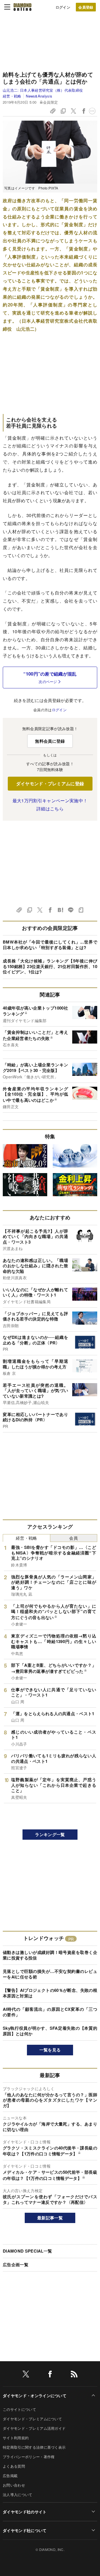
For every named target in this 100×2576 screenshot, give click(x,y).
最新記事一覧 (50, 2218)
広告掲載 (10, 2476)
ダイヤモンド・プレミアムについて (32, 2419)
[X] (26, 2375)
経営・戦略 (12, 96)
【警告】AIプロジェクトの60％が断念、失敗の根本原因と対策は (50, 1993)
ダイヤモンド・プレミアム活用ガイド (34, 2428)
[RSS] (74, 2375)
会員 (73, 1538)
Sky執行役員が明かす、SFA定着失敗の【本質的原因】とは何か (50, 2031)
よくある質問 (14, 2466)
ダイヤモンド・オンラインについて (35, 2395)
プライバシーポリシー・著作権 (29, 2457)
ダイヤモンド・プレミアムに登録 (50, 783)
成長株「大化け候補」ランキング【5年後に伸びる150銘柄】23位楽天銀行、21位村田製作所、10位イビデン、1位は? (50, 966)
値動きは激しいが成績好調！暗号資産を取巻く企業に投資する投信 (50, 1955)
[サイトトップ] (22, 7)
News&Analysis (39, 96)
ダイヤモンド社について (25, 2530)
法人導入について (18, 2495)
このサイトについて (19, 2409)
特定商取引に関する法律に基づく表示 (34, 2447)
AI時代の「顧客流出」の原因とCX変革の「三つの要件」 (50, 2012)
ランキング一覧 (50, 1834)
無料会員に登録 (50, 741)
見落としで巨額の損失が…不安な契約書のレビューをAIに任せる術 (50, 1974)
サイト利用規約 (16, 2438)
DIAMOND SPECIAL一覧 (27, 2251)
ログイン (63, 7)
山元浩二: (43, 90)
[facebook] (50, 2375)
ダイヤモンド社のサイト (25, 2512)
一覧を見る (50, 2050)
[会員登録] (86, 7)
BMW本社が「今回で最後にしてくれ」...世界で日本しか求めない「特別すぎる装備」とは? (50, 945)
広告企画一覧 (16, 2265)
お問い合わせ (14, 2485)
